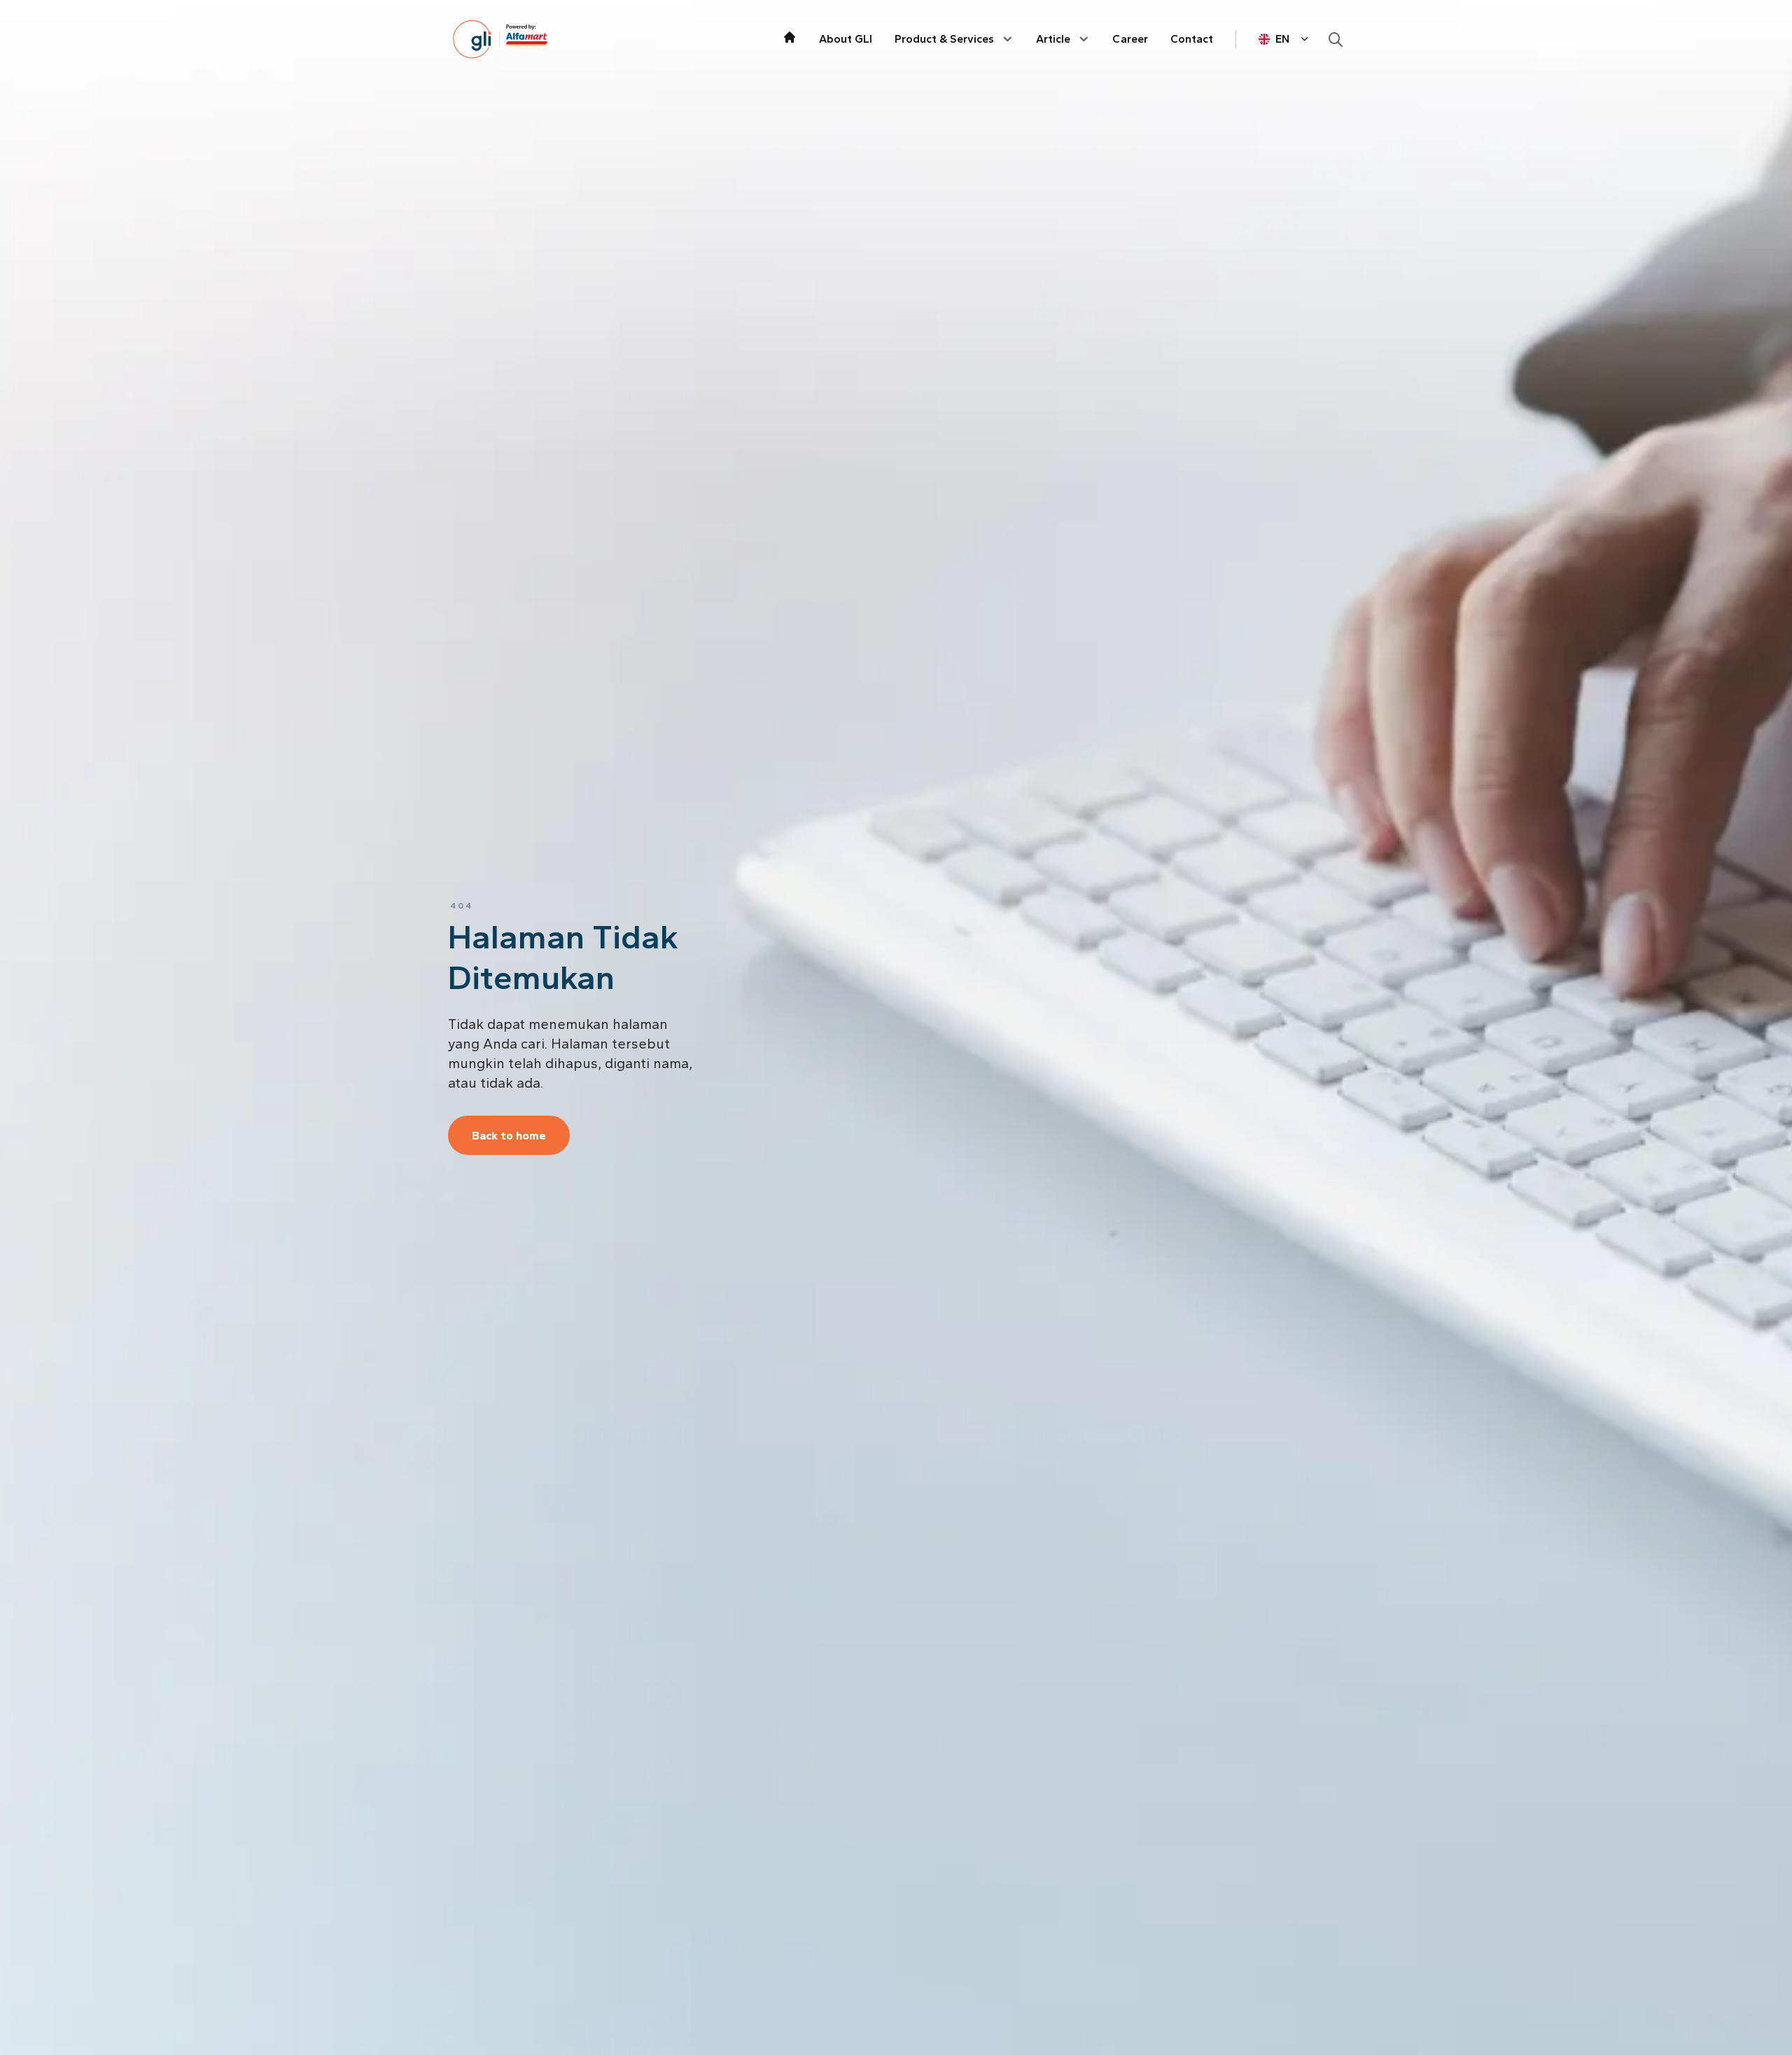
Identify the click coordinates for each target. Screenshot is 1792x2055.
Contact (1192, 39)
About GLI (846, 39)
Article (1053, 39)
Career (1130, 39)
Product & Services (944, 39)
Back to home (509, 1136)
